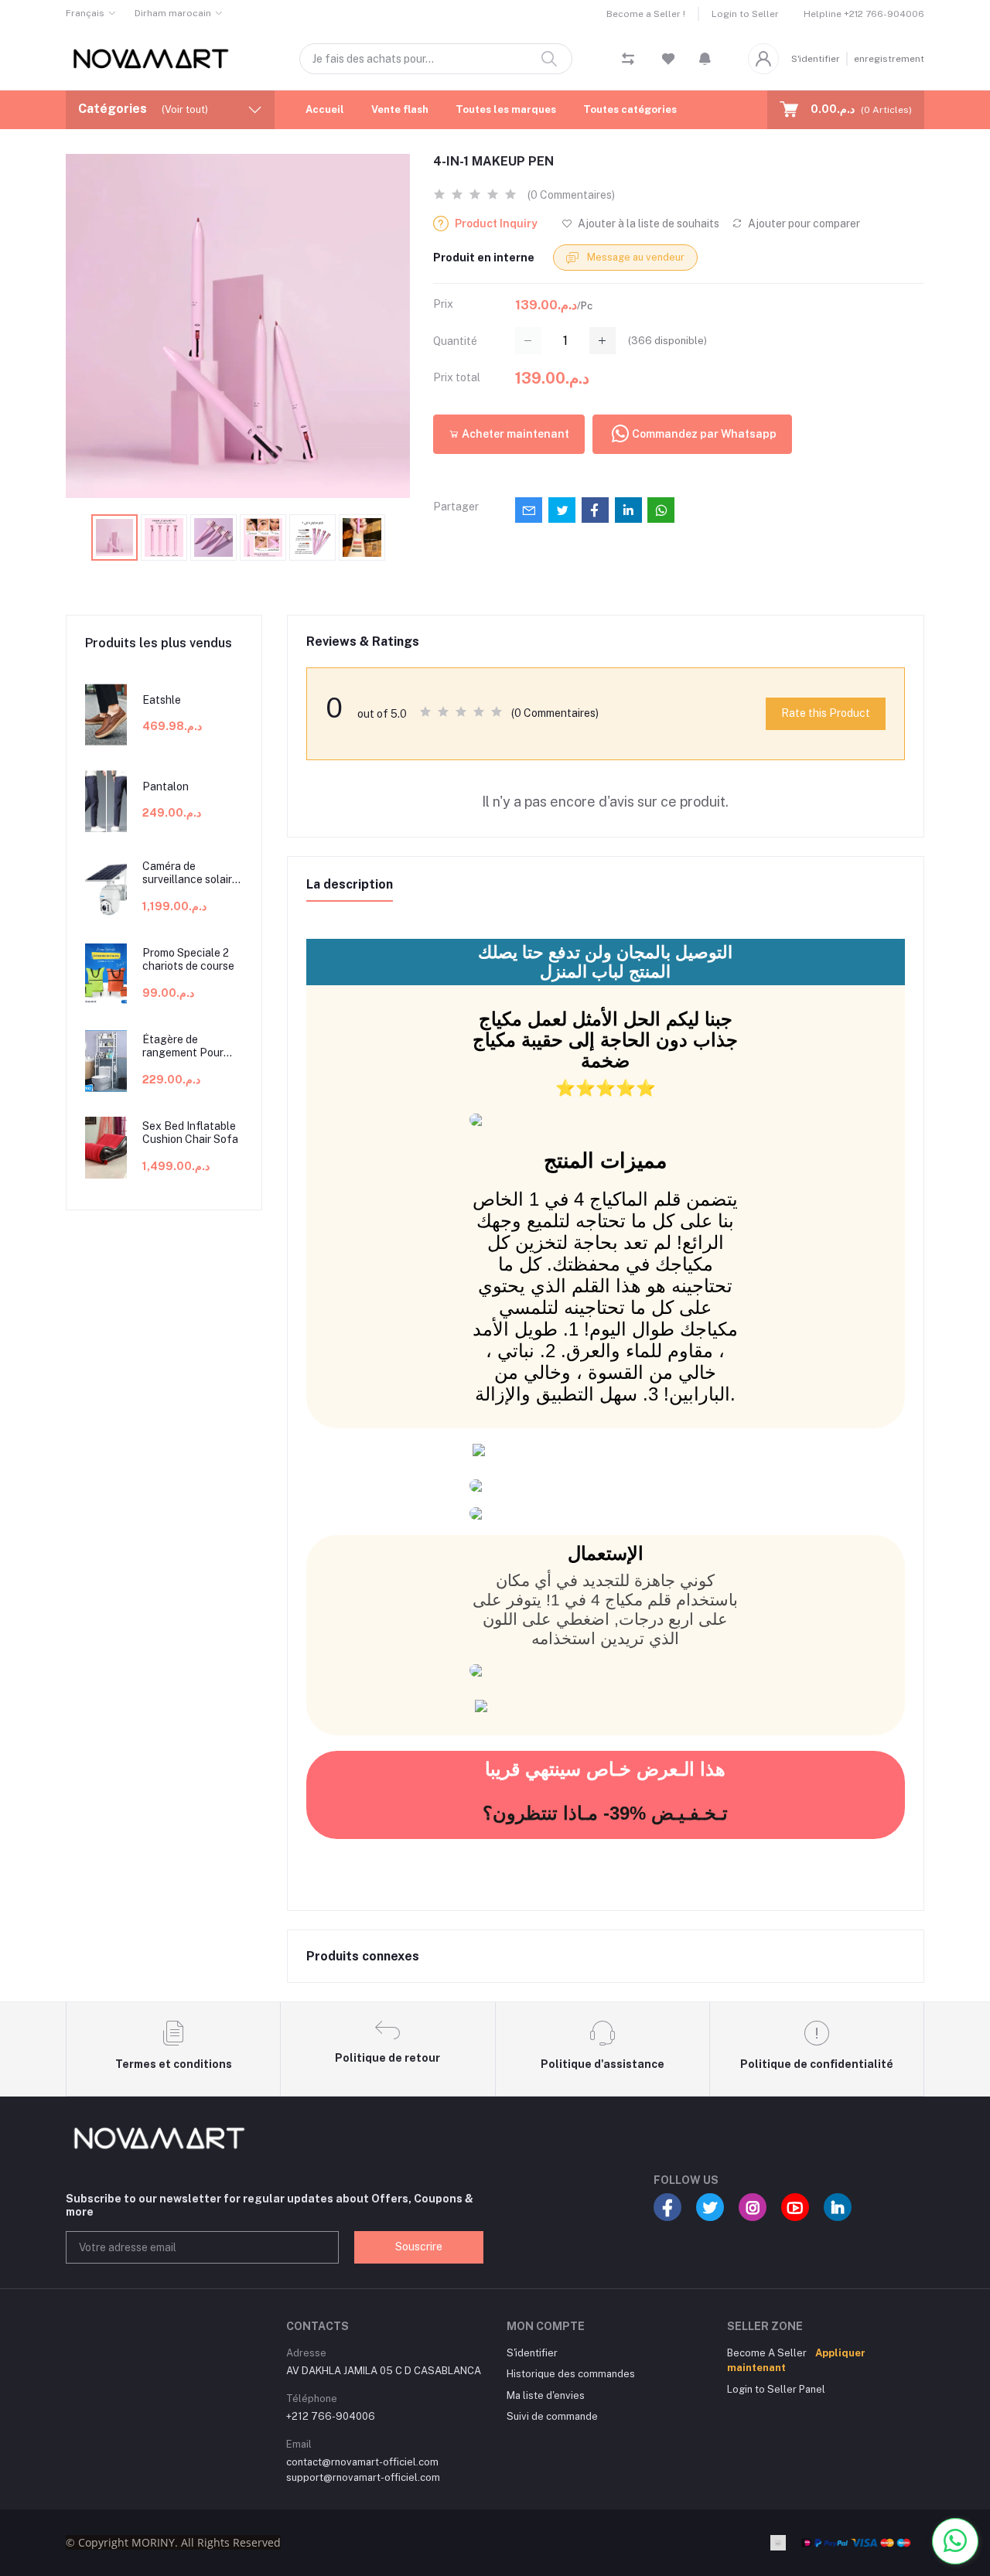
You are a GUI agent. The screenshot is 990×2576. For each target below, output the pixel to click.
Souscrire (419, 2247)
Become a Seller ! (646, 14)
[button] (705, 59)
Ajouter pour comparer (803, 223)
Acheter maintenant (514, 434)
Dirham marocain (173, 13)
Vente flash (400, 109)
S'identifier (816, 59)
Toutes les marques (506, 109)
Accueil (325, 109)
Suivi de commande (552, 2416)
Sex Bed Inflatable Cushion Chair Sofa (190, 1133)
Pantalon (166, 786)
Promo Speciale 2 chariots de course (188, 959)
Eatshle (162, 700)
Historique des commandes (571, 2374)
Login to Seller (745, 14)
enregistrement (889, 59)
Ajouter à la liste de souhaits (647, 223)
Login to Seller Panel (776, 2389)
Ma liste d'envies (546, 2395)
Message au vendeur (635, 257)
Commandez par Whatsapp (704, 434)
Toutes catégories (630, 109)
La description (350, 884)
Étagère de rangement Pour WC (183, 1046)
